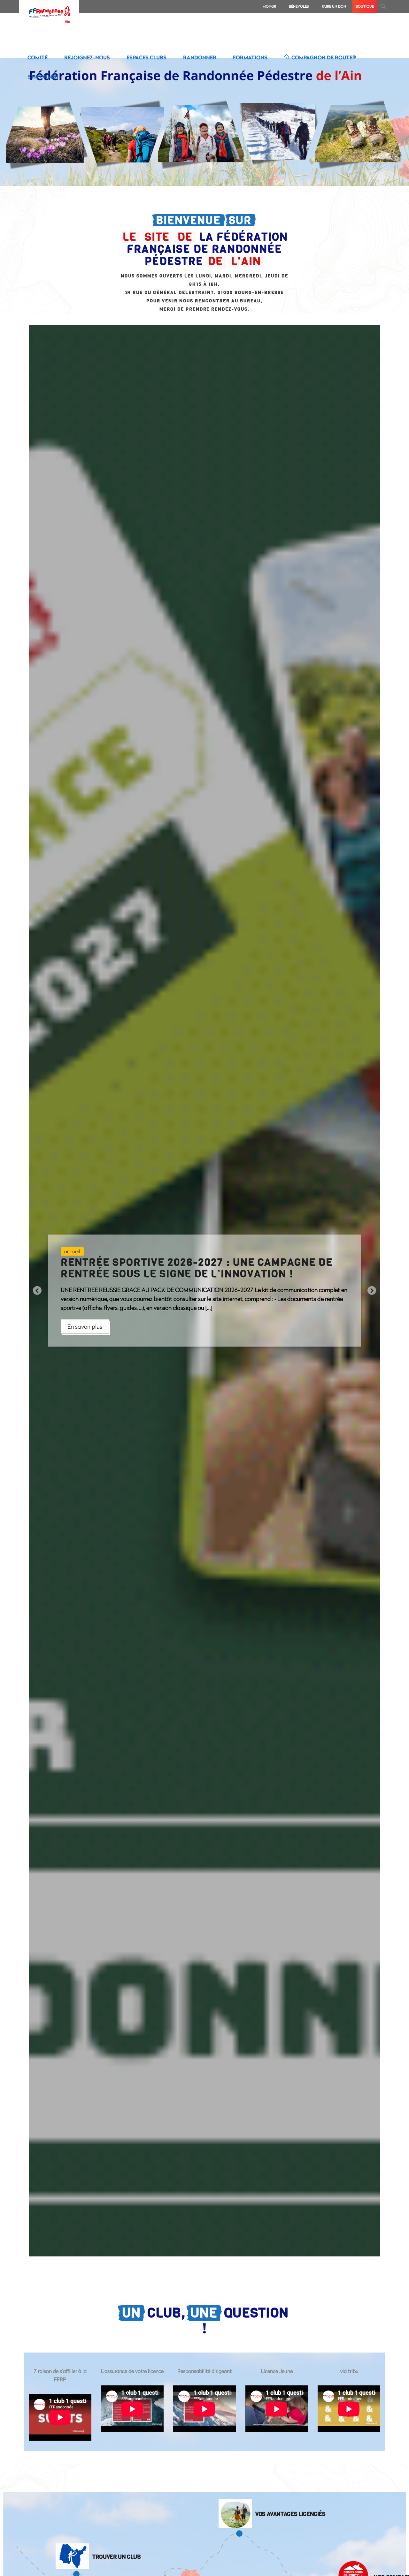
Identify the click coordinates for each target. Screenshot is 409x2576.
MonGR (269, 6)
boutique (365, 6)
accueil (72, 1251)
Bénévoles (299, 6)
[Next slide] (372, 1291)
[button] (383, 6)
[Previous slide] (37, 1291)
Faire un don (334, 6)
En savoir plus (85, 1326)
